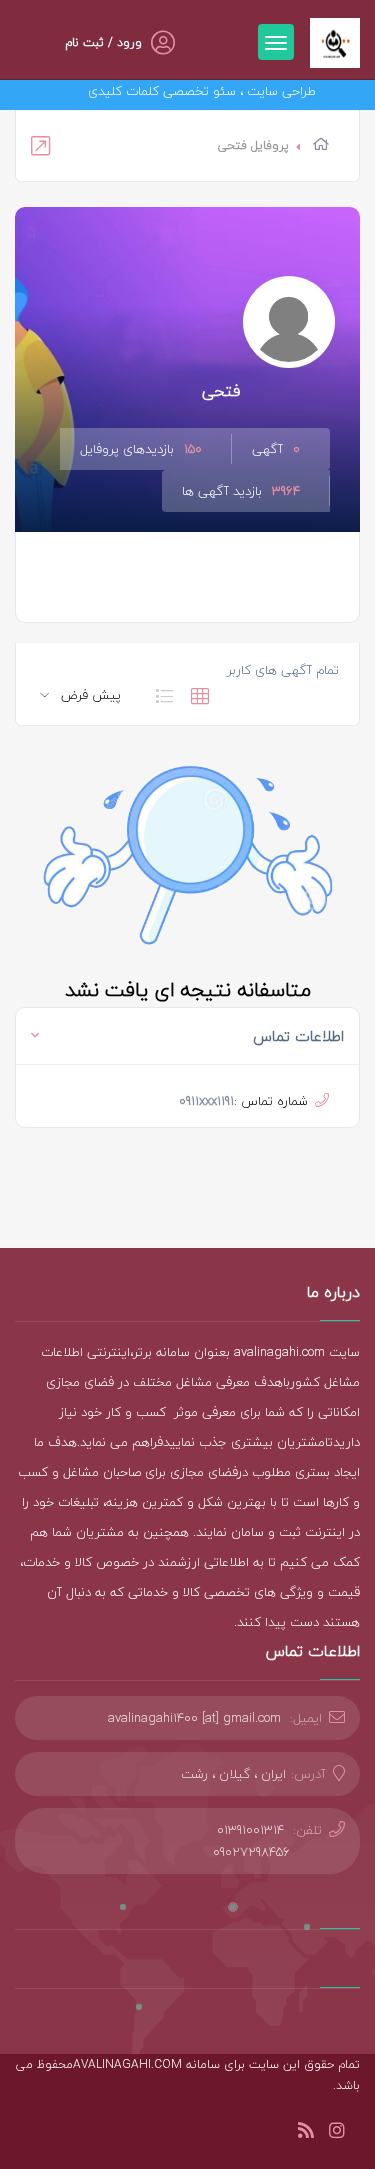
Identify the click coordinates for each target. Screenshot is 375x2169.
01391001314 (250, 1830)
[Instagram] (337, 2133)
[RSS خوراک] (306, 2133)
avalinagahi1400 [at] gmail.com (194, 1718)
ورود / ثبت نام (103, 42)
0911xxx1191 (206, 1101)
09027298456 (251, 1852)
